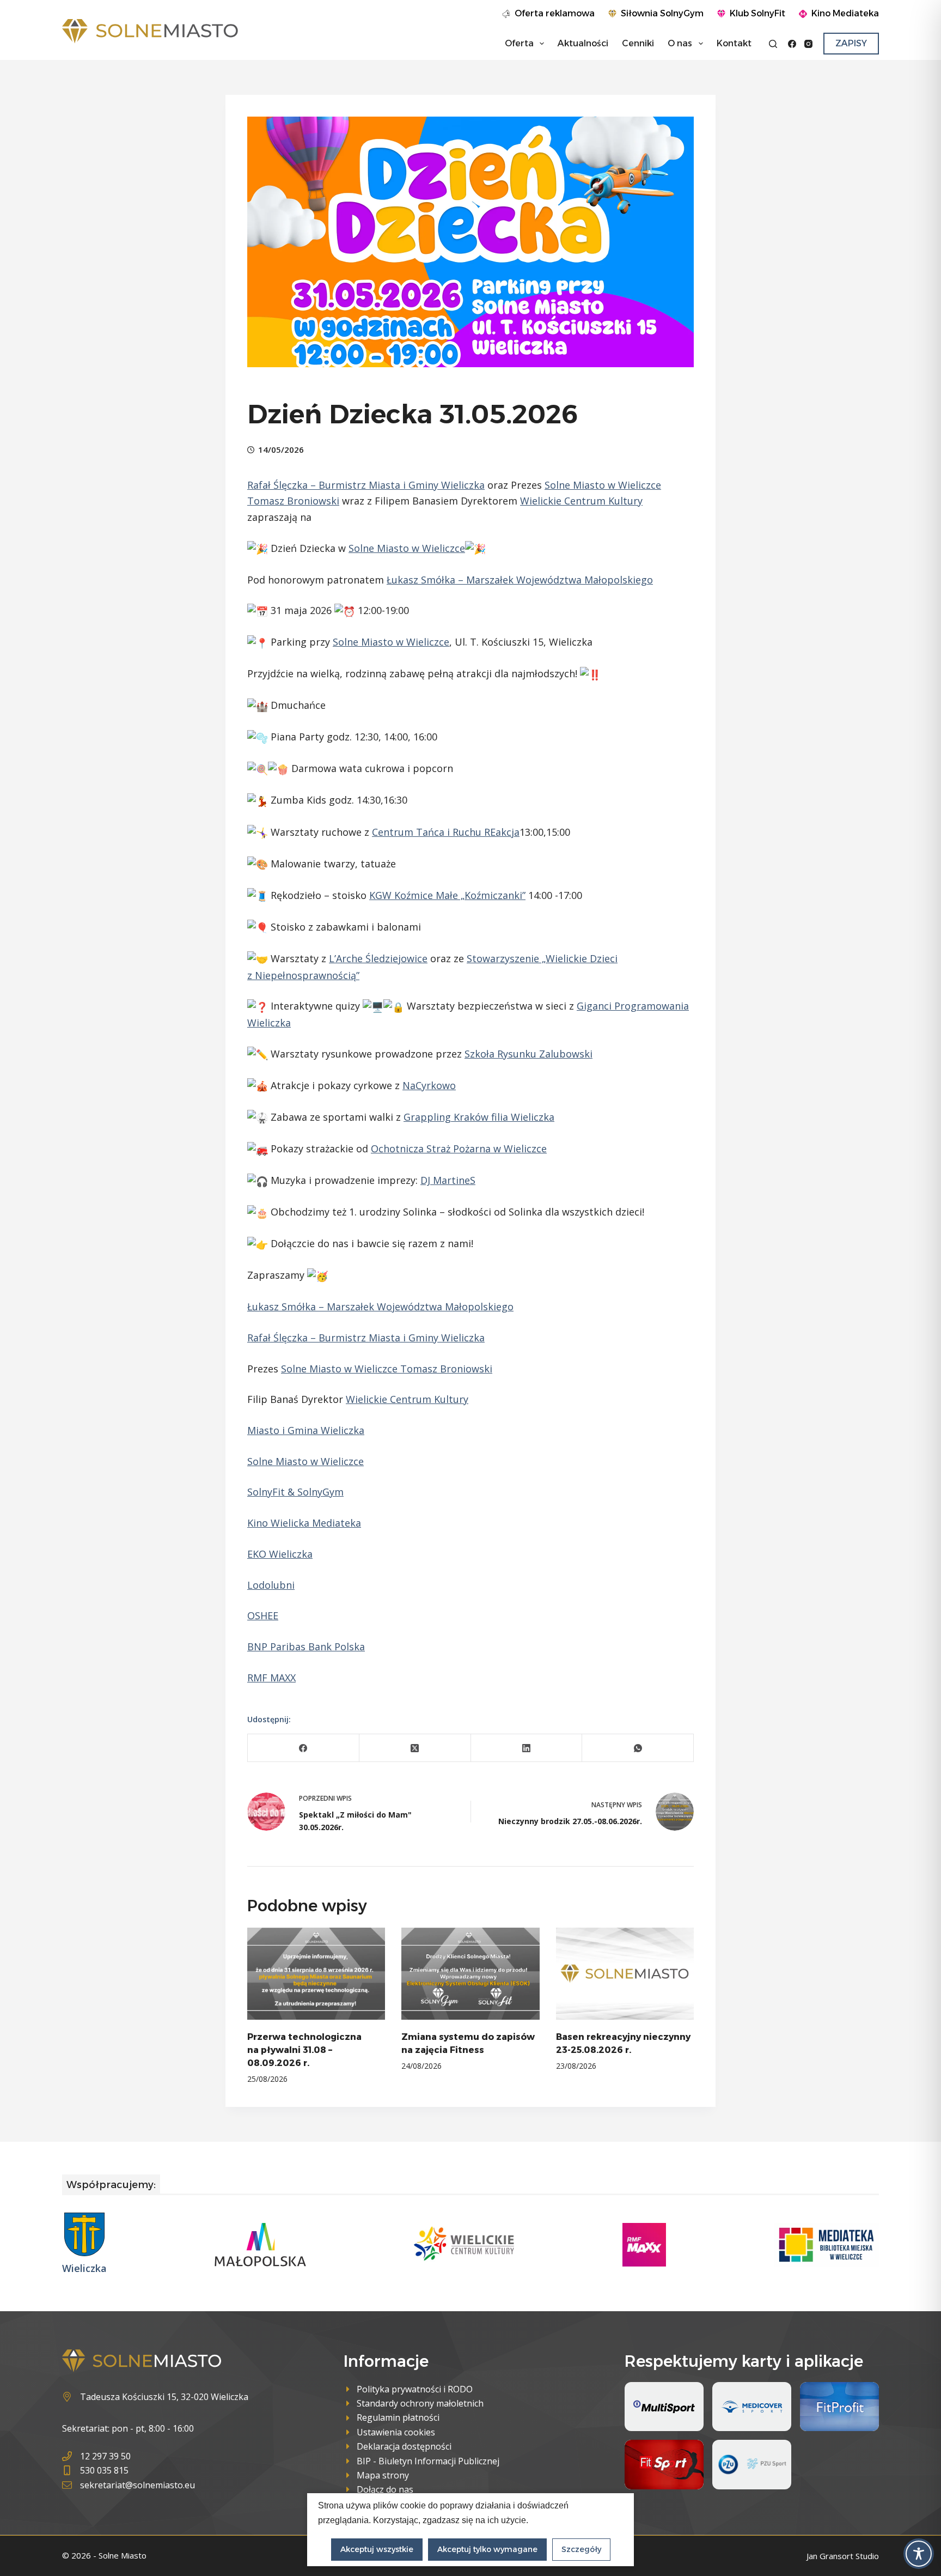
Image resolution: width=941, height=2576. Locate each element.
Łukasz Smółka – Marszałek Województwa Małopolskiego (520, 580)
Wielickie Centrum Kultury (581, 501)
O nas (680, 43)
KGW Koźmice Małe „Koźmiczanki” (447, 895)
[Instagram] (808, 44)
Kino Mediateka (845, 13)
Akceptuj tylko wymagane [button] (487, 2549)
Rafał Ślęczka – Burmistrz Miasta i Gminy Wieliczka (366, 485)
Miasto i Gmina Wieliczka (306, 1430)
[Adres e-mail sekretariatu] (129, 2485)
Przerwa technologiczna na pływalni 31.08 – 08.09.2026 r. (304, 2050)
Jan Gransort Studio (843, 2556)
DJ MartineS (448, 1180)
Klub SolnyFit (757, 13)
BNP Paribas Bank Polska (306, 1647)
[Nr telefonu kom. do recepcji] (129, 2470)
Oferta (519, 43)
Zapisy (851, 43)
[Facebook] (792, 44)
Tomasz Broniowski (293, 501)
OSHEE (263, 1615)
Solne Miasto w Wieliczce (603, 485)
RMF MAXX (271, 1678)
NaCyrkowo (429, 1085)
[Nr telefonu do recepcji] (129, 2456)
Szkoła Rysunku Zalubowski (528, 1054)
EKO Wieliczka (280, 1554)
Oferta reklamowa (555, 13)
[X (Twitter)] (415, 1748)
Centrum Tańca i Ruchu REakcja (446, 832)
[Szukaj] (773, 44)
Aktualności (583, 43)
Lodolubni (271, 1585)
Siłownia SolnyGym (662, 13)
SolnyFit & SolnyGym (295, 1492)
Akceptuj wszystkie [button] (377, 2549)
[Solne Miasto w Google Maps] (155, 2397)
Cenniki (638, 43)
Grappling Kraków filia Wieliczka (479, 1117)
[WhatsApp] (638, 1748)
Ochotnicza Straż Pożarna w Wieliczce (459, 1149)
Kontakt (734, 43)
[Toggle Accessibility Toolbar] (919, 2554)
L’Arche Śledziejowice (378, 958)
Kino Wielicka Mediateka (304, 1523)
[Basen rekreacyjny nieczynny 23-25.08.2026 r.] (625, 1974)
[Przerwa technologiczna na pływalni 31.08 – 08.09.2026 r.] (316, 1974)
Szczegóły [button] (581, 2549)
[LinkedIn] (527, 1748)
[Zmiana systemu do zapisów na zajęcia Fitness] (470, 1974)
